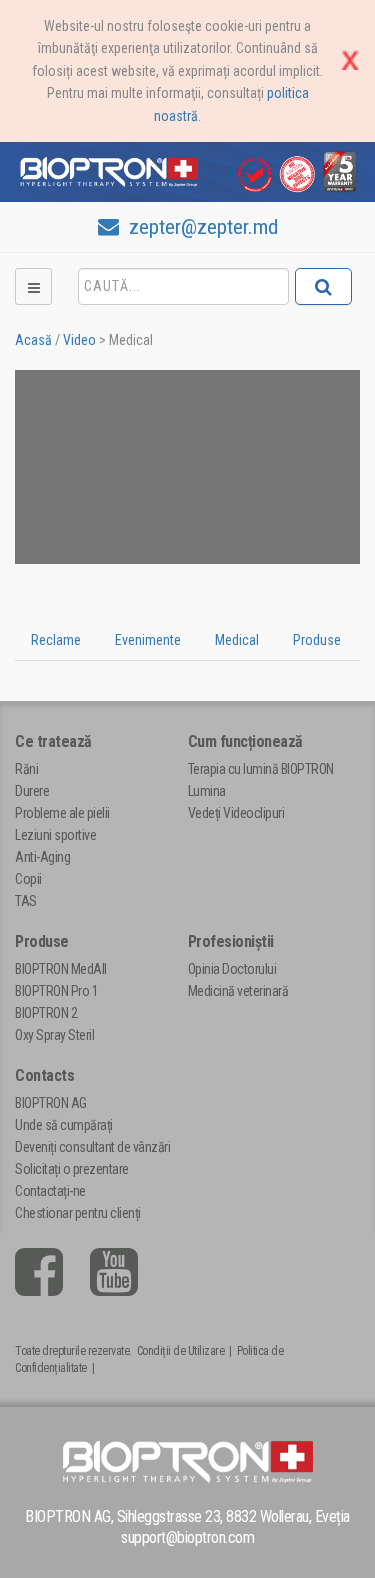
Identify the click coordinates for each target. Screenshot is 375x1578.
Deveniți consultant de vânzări (92, 1147)
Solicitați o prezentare (72, 1169)
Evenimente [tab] (148, 640)
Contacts (44, 1075)
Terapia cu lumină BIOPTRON (261, 769)
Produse (42, 941)
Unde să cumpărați (64, 1125)
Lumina (207, 791)
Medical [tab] (237, 640)
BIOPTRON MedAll (61, 969)
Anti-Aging (42, 857)
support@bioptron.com (187, 1537)
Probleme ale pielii (62, 813)
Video (79, 340)
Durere (32, 791)
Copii (28, 879)
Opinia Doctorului (232, 969)
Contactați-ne (50, 1191)
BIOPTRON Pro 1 (56, 991)
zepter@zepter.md (201, 227)
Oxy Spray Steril (54, 1035)
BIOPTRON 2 (46, 1013)
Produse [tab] (317, 640)
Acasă (33, 340)
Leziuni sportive (55, 835)
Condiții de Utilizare (181, 1351)
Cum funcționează (245, 741)
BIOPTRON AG (51, 1103)
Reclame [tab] (56, 640)
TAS (26, 901)
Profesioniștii (231, 941)
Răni (26, 769)
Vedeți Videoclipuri (236, 813)
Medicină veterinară (238, 991)
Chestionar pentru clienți (78, 1213)
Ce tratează (53, 741)
